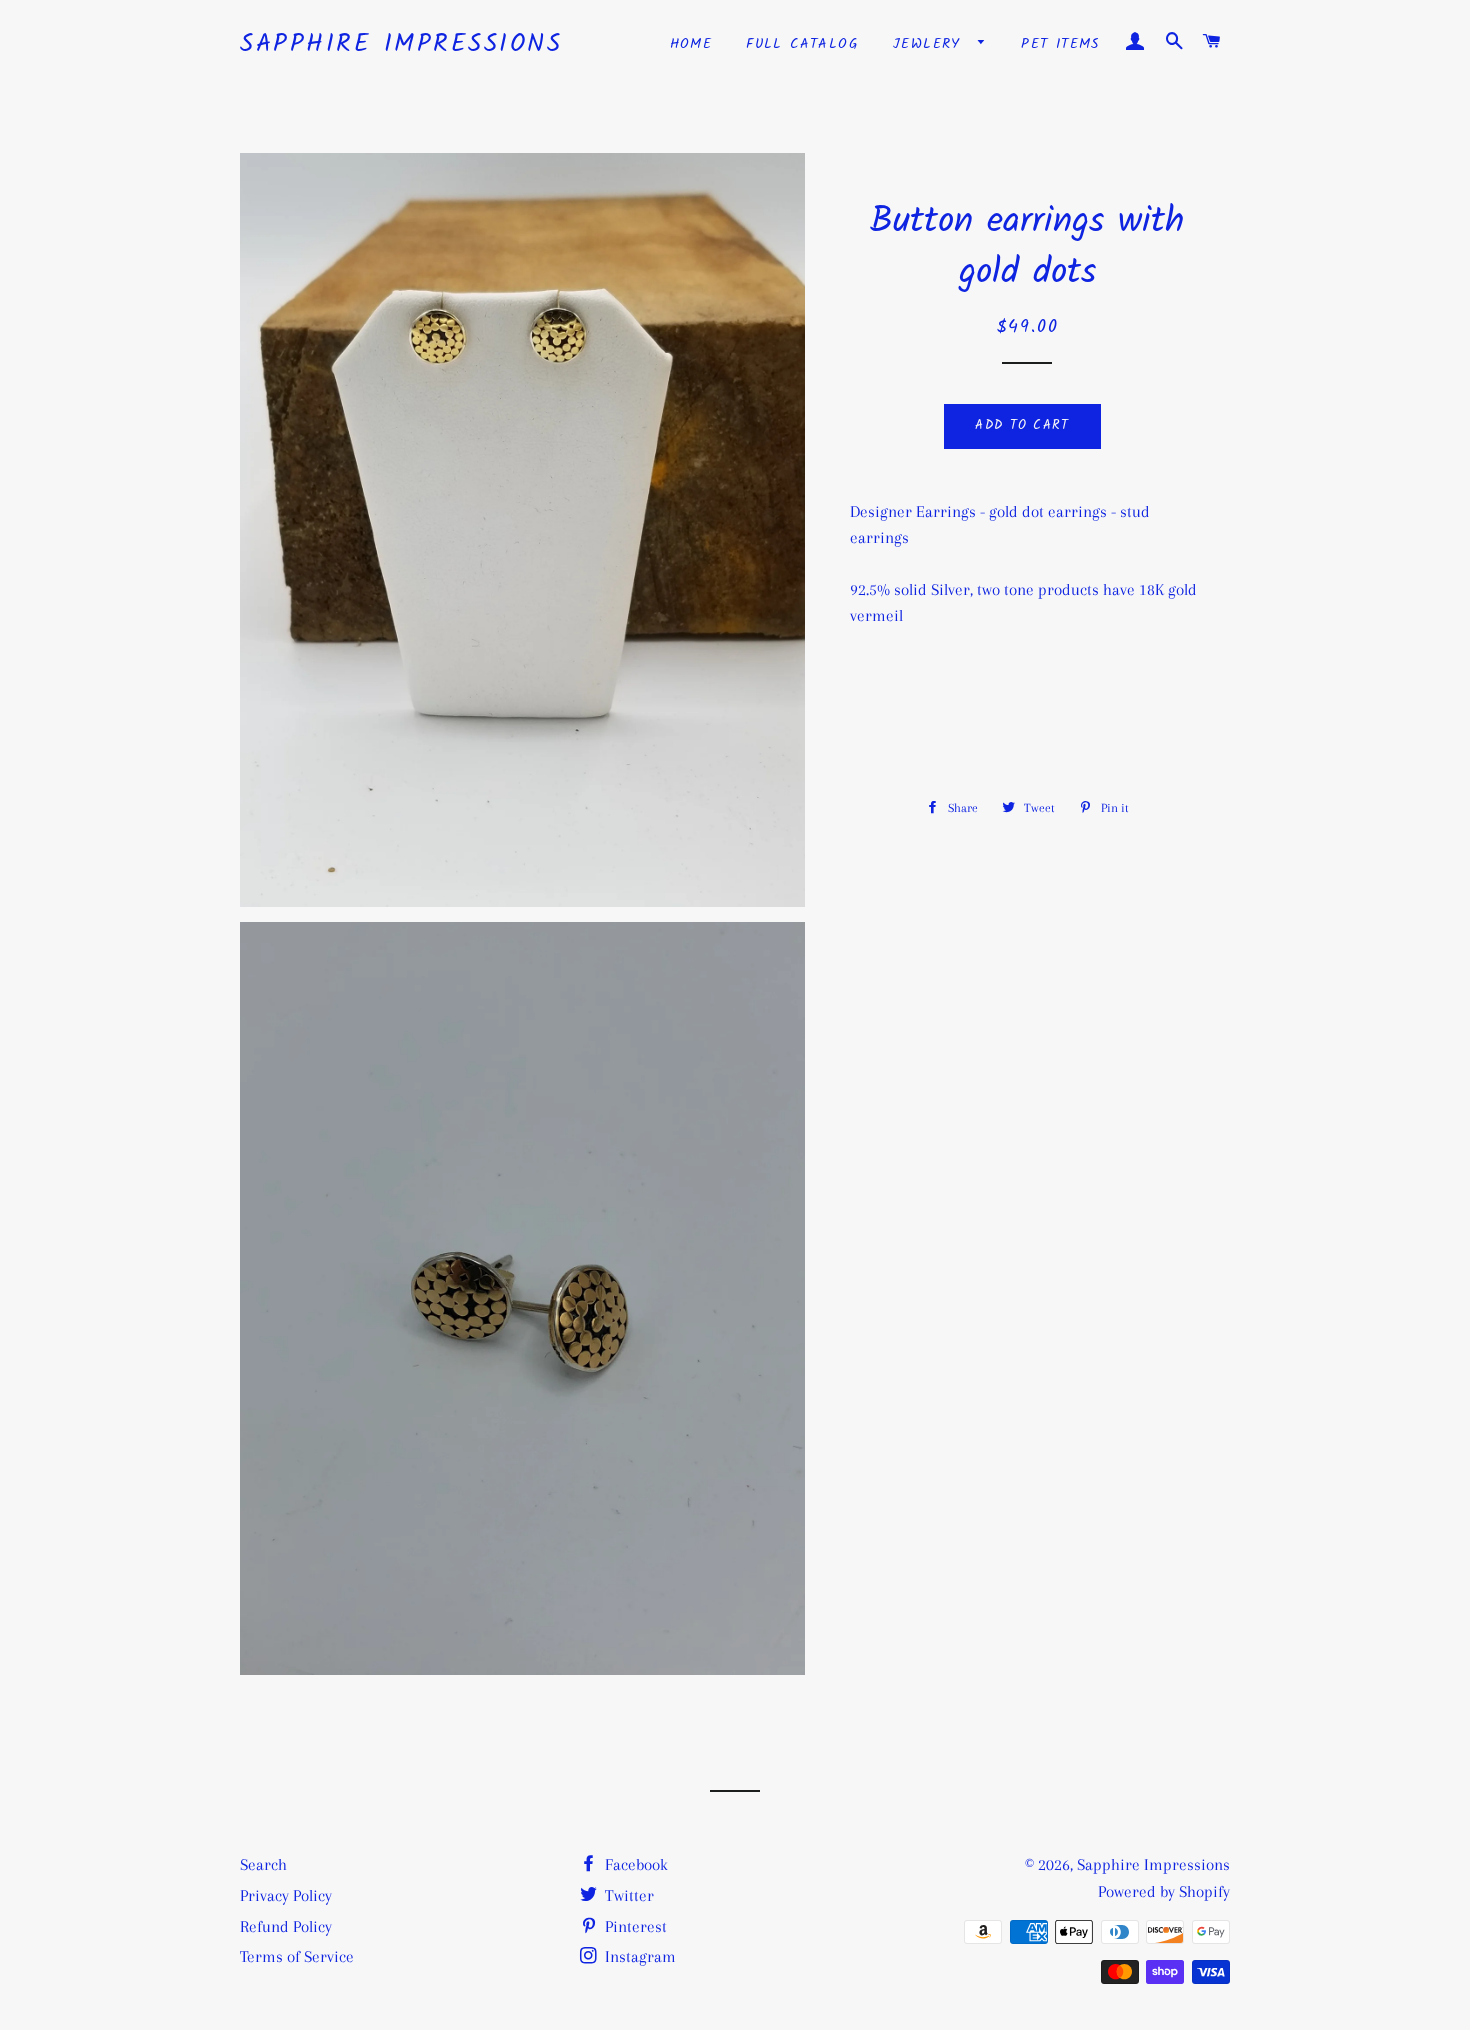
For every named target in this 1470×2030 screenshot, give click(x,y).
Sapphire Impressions (401, 44)
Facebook (634, 1864)
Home (691, 44)
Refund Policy (286, 1926)
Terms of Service (297, 1956)
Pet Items (1060, 44)
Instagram (638, 1956)
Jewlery (930, 44)
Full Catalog (802, 44)
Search (263, 1864)
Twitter (627, 1895)
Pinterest (634, 1926)
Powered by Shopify (1164, 1891)
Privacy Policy (286, 1895)
